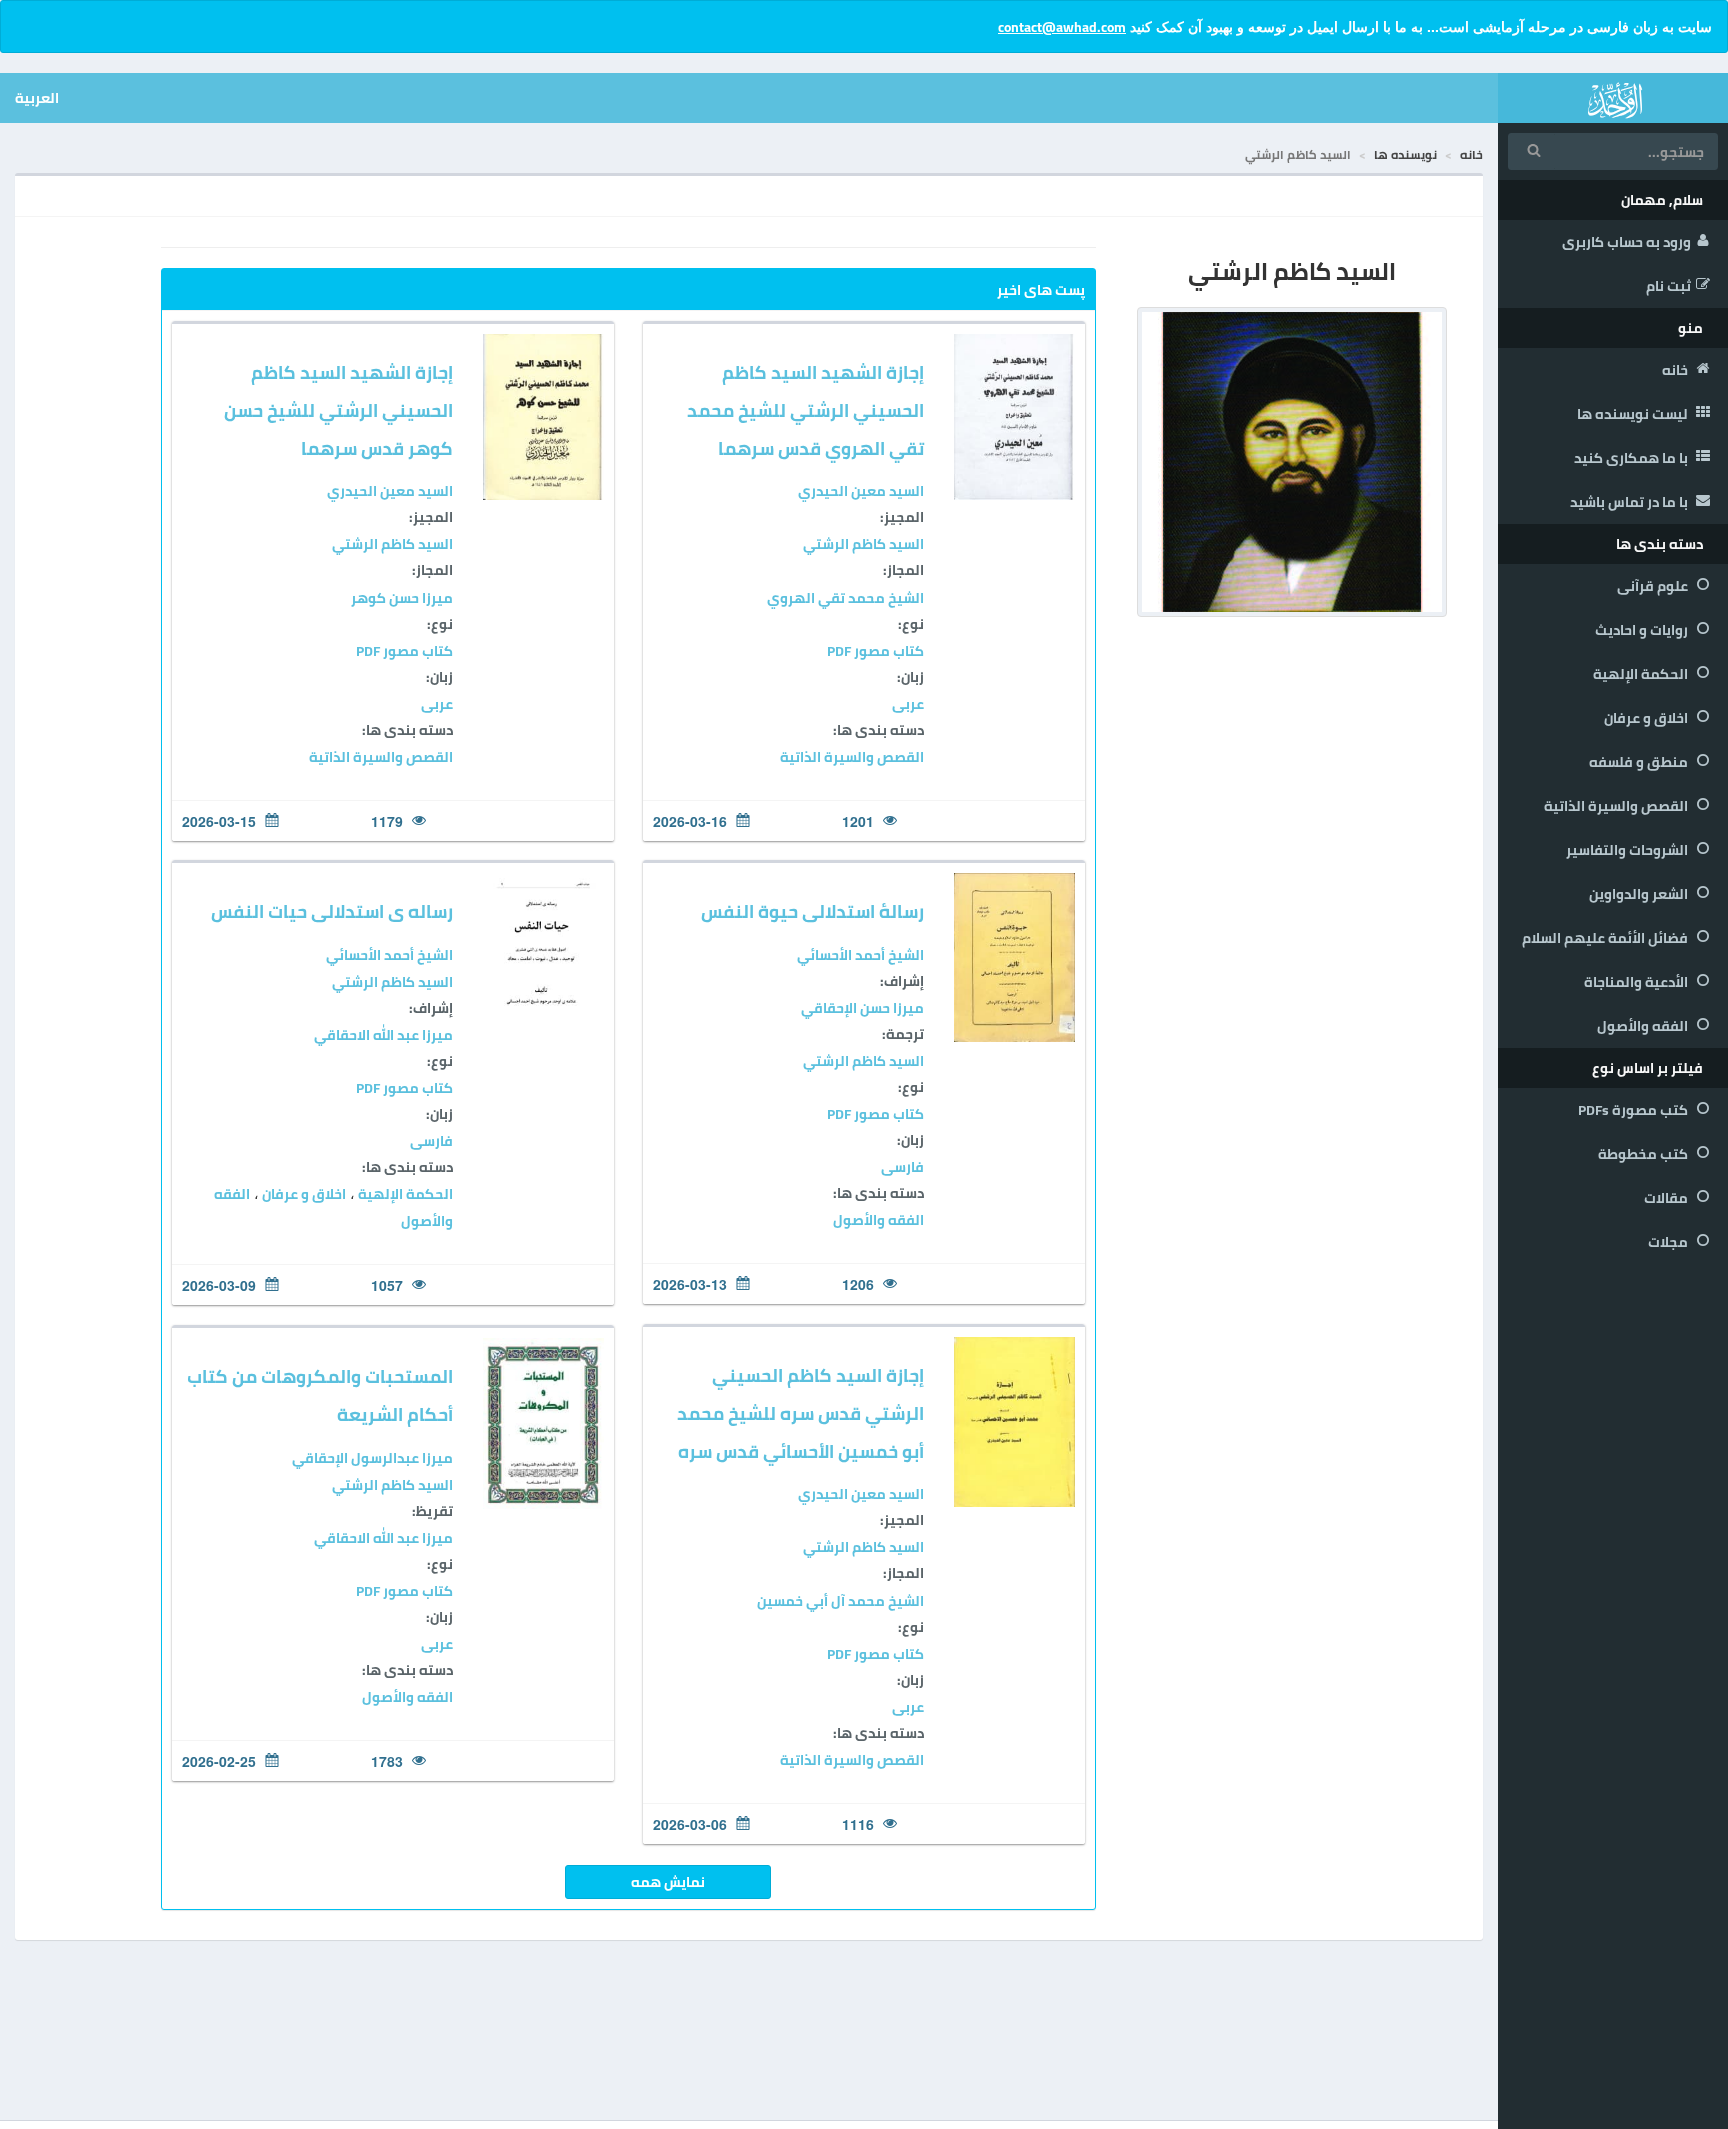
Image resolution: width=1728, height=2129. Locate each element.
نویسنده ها (1405, 154)
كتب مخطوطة (1644, 1154)
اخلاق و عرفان (1647, 718)
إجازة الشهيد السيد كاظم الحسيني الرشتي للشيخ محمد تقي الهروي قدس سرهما (805, 410)
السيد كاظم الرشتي (863, 544)
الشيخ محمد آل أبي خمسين (840, 1601)
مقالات (1667, 1198)
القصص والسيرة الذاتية (1617, 806)
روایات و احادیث (1643, 630)
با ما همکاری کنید (1632, 458)
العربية (37, 98)
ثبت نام (1668, 286)
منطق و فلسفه (1640, 762)
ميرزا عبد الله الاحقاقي (383, 1035)
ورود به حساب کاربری (1626, 242)
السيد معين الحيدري (861, 491)
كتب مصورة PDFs (1634, 1110)
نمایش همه (668, 1882)
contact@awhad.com (1062, 27)
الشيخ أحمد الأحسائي (860, 955)
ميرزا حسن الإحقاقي (862, 1008)
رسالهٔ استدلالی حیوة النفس (812, 911)
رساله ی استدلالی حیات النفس (332, 911)
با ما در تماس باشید (1630, 502)
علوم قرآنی (1654, 586)
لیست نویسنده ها (1634, 414)
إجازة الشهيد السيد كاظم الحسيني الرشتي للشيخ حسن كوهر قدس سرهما (338, 410)
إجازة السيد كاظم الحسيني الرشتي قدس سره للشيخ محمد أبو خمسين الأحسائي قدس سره (800, 1413)
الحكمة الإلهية (1642, 674)
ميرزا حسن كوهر (402, 598)
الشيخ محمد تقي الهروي (845, 598)
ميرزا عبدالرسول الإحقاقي (372, 1458)
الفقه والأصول (1644, 1026)
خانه (1676, 370)
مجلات (1669, 1242)
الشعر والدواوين (1640, 894)
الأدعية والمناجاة (1637, 982)
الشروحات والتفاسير (1628, 850)
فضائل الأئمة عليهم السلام (1606, 938)
